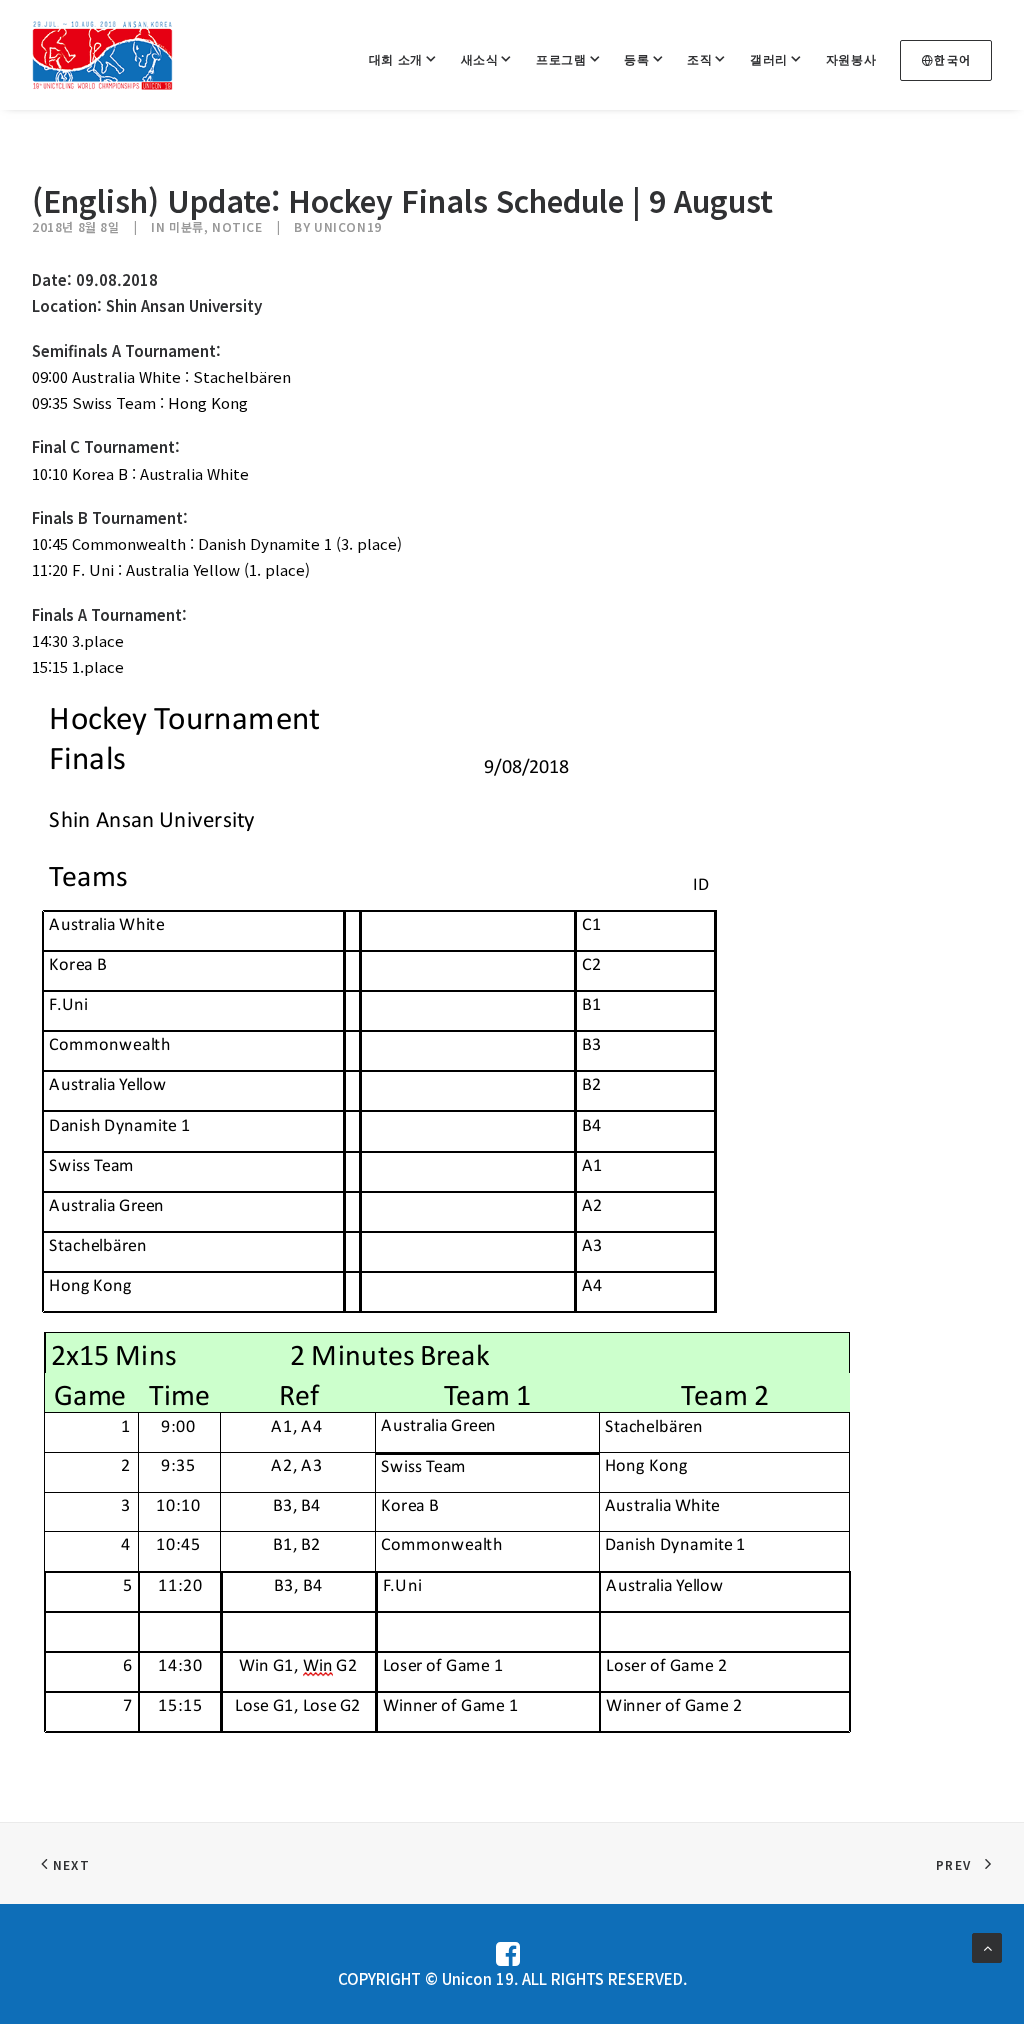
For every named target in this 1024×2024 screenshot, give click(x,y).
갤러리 (769, 59)
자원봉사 (851, 59)
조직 (699, 59)
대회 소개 (396, 59)
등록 (636, 59)
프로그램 (561, 59)
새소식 (480, 59)
